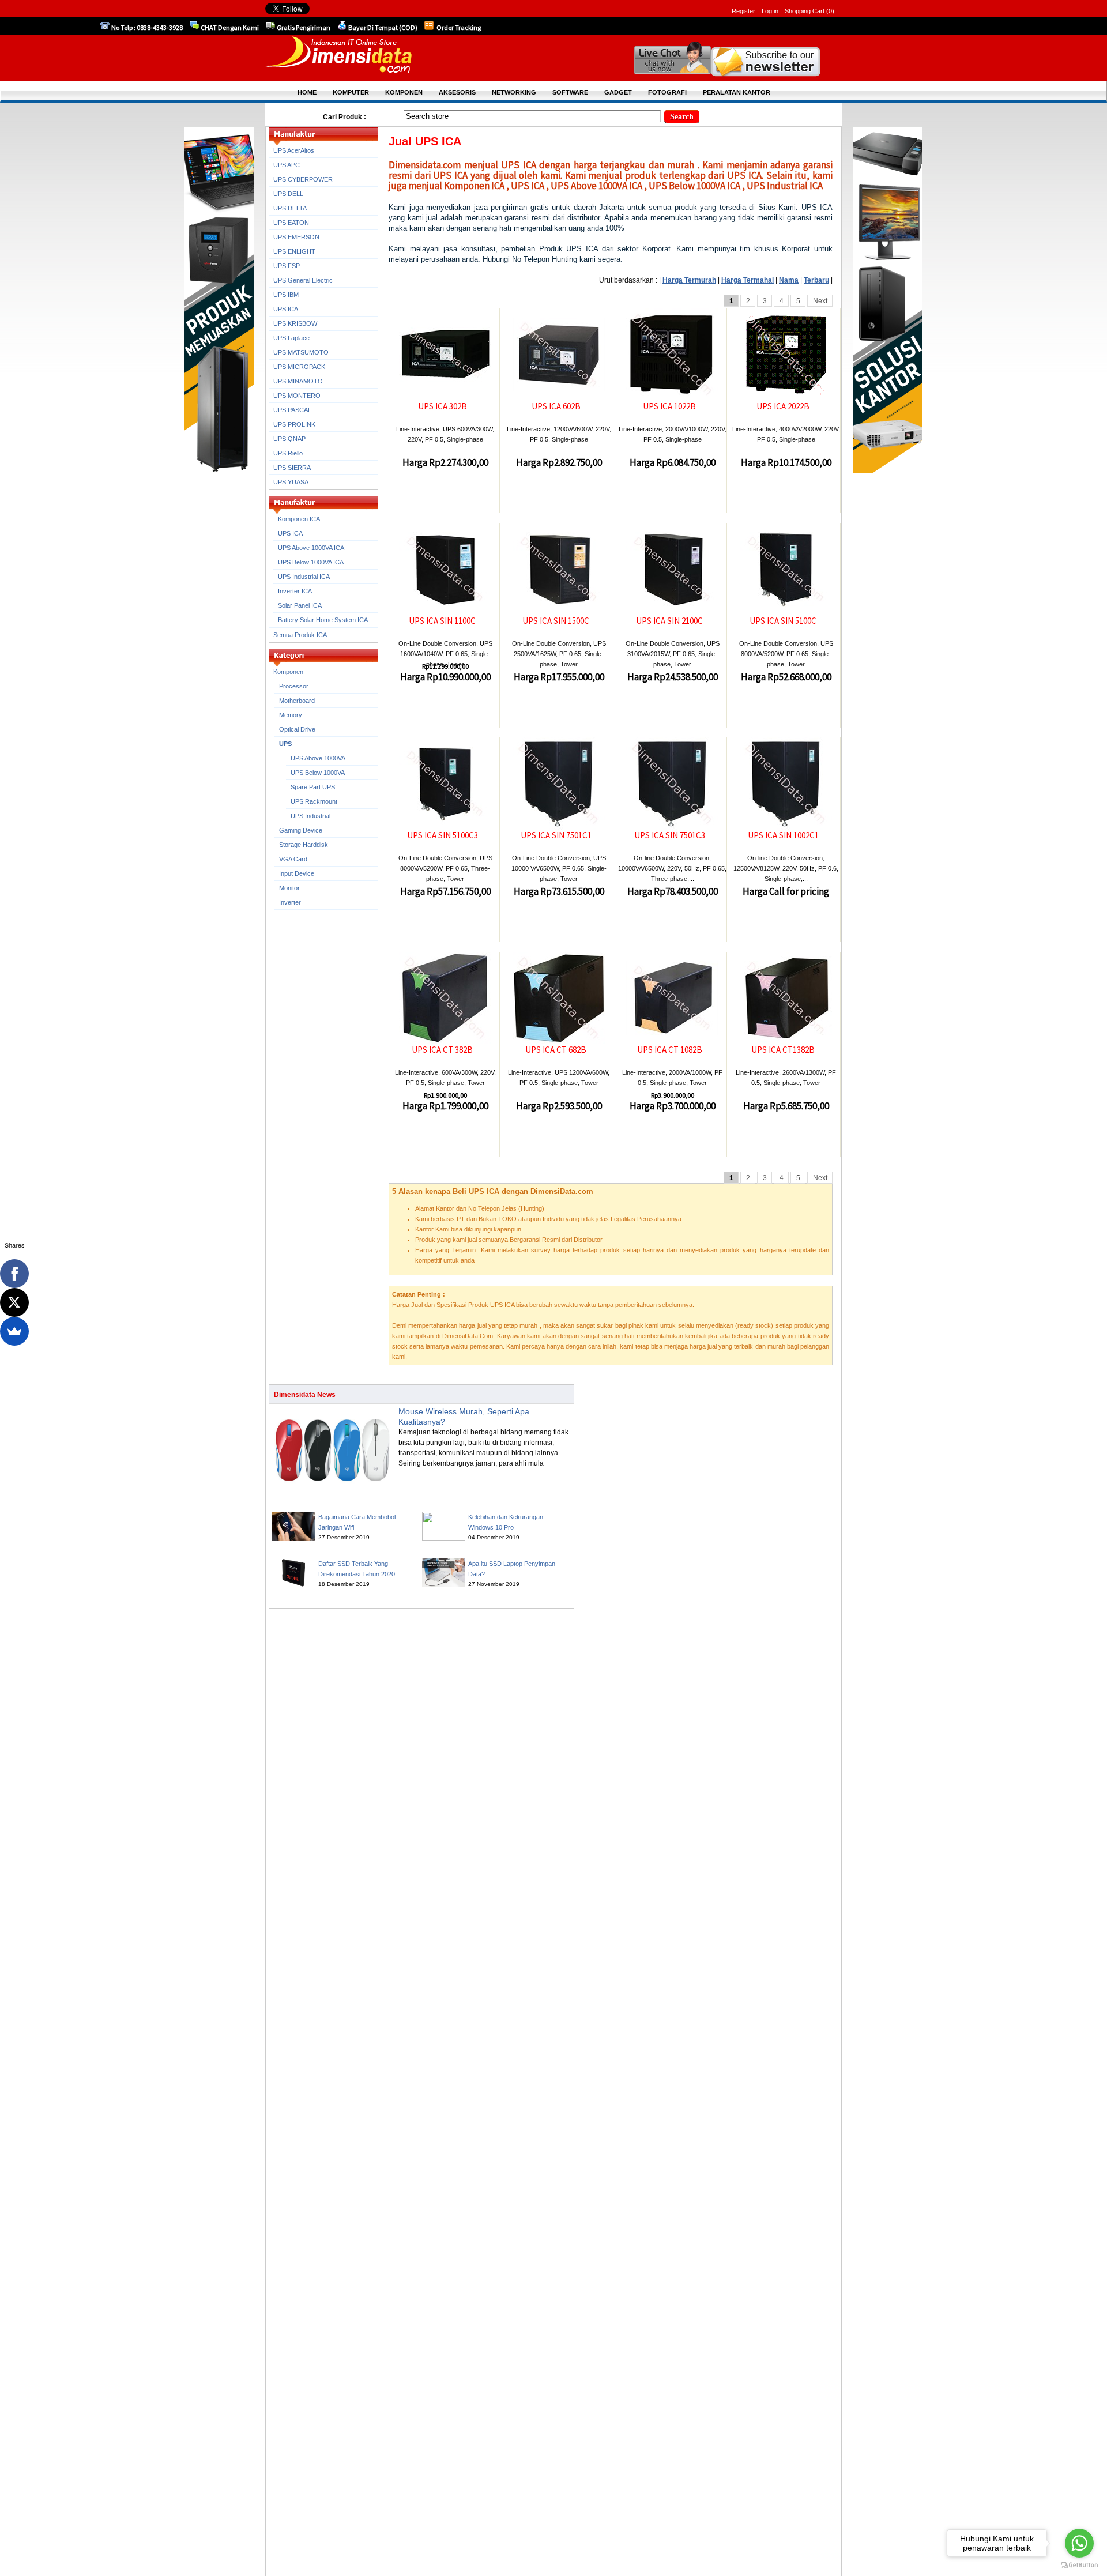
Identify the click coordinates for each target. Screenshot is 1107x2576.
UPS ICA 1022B (669, 406)
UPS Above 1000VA (318, 758)
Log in (770, 11)
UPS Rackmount (314, 801)
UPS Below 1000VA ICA (311, 562)
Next (820, 301)
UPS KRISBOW (295, 323)
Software (570, 92)
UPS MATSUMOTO (301, 352)
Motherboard (297, 701)
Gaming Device (301, 830)
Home (307, 92)
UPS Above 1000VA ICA (311, 548)
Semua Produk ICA (300, 635)
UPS (285, 744)
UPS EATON (291, 223)
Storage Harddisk (304, 845)
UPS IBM (286, 295)
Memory (291, 715)
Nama (789, 280)
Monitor (289, 888)
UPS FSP (287, 266)
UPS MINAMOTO (298, 381)
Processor (294, 686)
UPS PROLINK (294, 424)
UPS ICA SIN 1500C (556, 621)
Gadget (618, 92)
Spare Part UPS (313, 787)
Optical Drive (297, 729)
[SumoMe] (14, 1331)
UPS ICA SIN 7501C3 (670, 835)
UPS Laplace (291, 338)
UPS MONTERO (297, 396)
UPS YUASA (291, 482)
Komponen (288, 672)
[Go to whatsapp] (1079, 2543)
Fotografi (667, 92)
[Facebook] (14, 1274)
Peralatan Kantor (737, 92)
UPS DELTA (290, 208)
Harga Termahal (748, 280)
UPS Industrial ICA (304, 577)
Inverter (290, 902)
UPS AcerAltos (294, 150)
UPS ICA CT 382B (442, 1050)
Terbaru (816, 280)
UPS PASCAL (292, 410)
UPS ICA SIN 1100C (442, 621)
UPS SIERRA (292, 468)
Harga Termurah (689, 280)
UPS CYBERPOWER (303, 179)
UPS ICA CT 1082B (670, 1050)
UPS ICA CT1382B (783, 1050)
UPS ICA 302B (443, 406)
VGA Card (293, 859)
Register (743, 11)
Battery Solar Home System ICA (323, 620)
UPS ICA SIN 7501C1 (556, 835)
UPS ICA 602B (556, 406)
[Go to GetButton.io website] (1079, 2565)
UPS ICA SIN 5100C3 (443, 835)
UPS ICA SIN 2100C (669, 621)
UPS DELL (288, 194)
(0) (830, 11)
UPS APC (287, 165)
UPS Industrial (310, 816)
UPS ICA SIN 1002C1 (783, 835)
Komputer (351, 92)
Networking (514, 92)
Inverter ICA (295, 591)
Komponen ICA (299, 519)
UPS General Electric (303, 280)
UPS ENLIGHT (294, 251)
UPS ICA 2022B (783, 406)
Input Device (297, 873)
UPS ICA (286, 309)
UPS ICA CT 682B (556, 1050)
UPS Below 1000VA (318, 773)
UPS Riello (288, 453)
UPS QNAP (289, 439)
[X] (14, 1302)
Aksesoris (457, 92)
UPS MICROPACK (299, 367)
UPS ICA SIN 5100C (783, 621)
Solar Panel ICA (300, 605)
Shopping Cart (805, 11)
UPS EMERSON (296, 237)
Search (682, 117)
